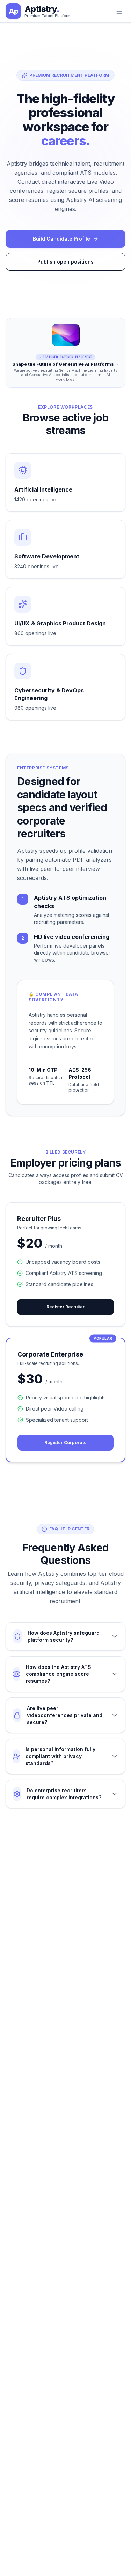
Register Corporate (65, 1442)
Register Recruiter (65, 1307)
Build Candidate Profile (61, 239)
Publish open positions (65, 262)
